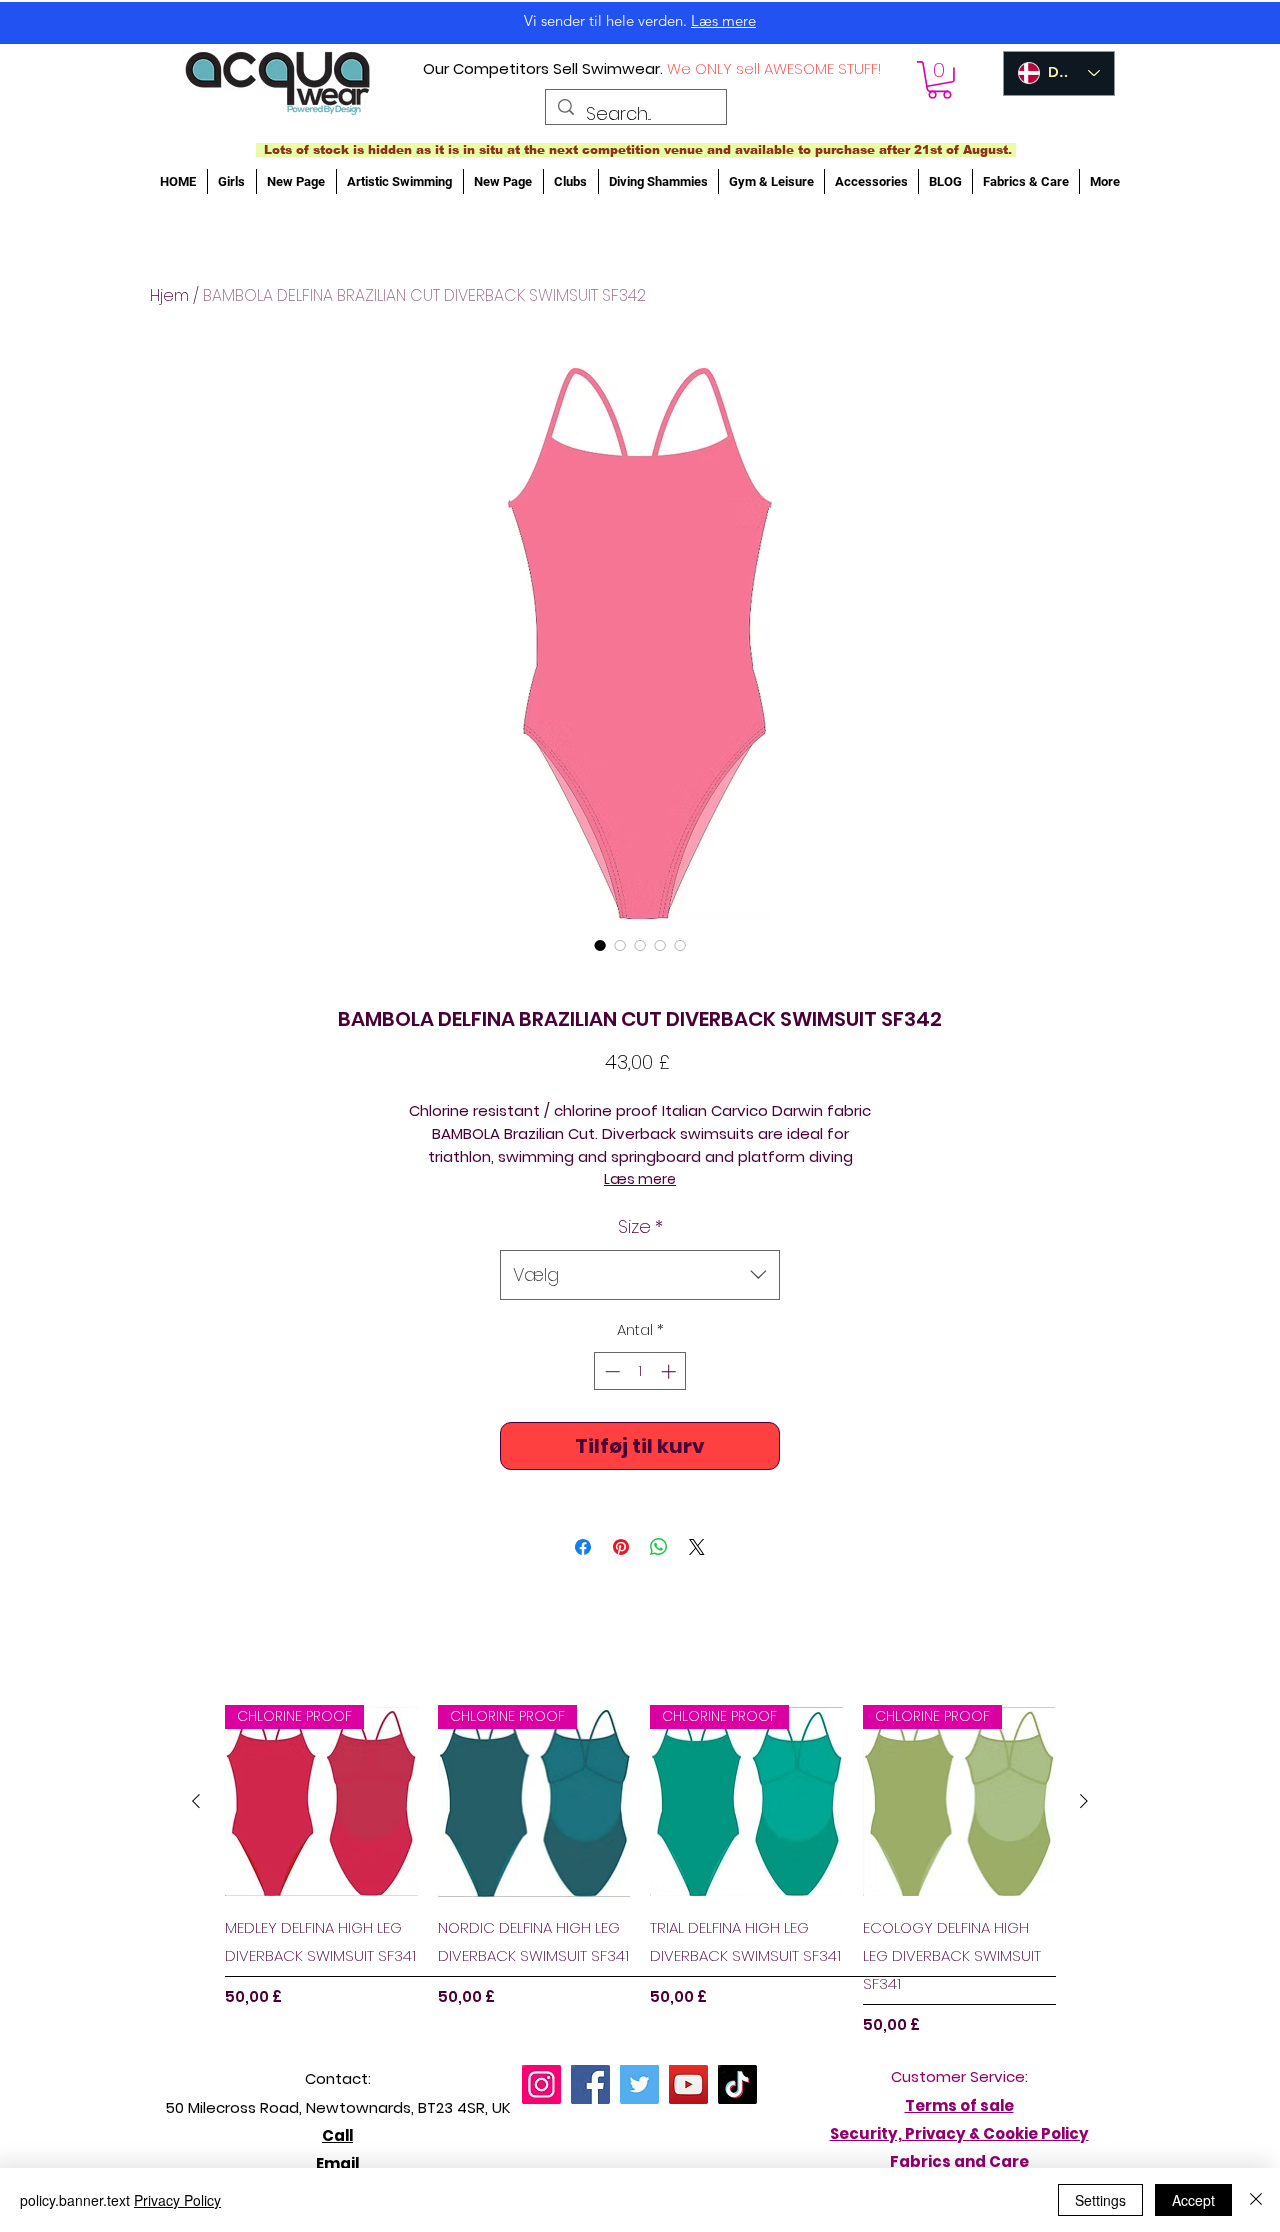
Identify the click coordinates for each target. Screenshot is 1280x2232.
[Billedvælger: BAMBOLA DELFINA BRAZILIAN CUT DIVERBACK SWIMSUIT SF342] (600, 945)
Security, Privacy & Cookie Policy (959, 2133)
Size (640, 1226)
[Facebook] (590, 2084)
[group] (640, 1870)
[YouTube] (688, 2084)
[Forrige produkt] (196, 1801)
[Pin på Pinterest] (621, 1547)
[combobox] (640, 1275)
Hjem (169, 295)
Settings (1100, 2200)
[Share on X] (697, 1547)
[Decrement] (610, 1371)
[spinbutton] (640, 1371)
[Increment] (670, 1371)
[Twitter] (639, 2084)
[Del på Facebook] (583, 1547)
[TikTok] (737, 2084)
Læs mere (640, 1179)
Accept (1193, 2200)
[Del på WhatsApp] (659, 1547)
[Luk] (1256, 2200)
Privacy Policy (177, 2200)
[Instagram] (541, 2084)
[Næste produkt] (1084, 1801)
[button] (939, 80)
